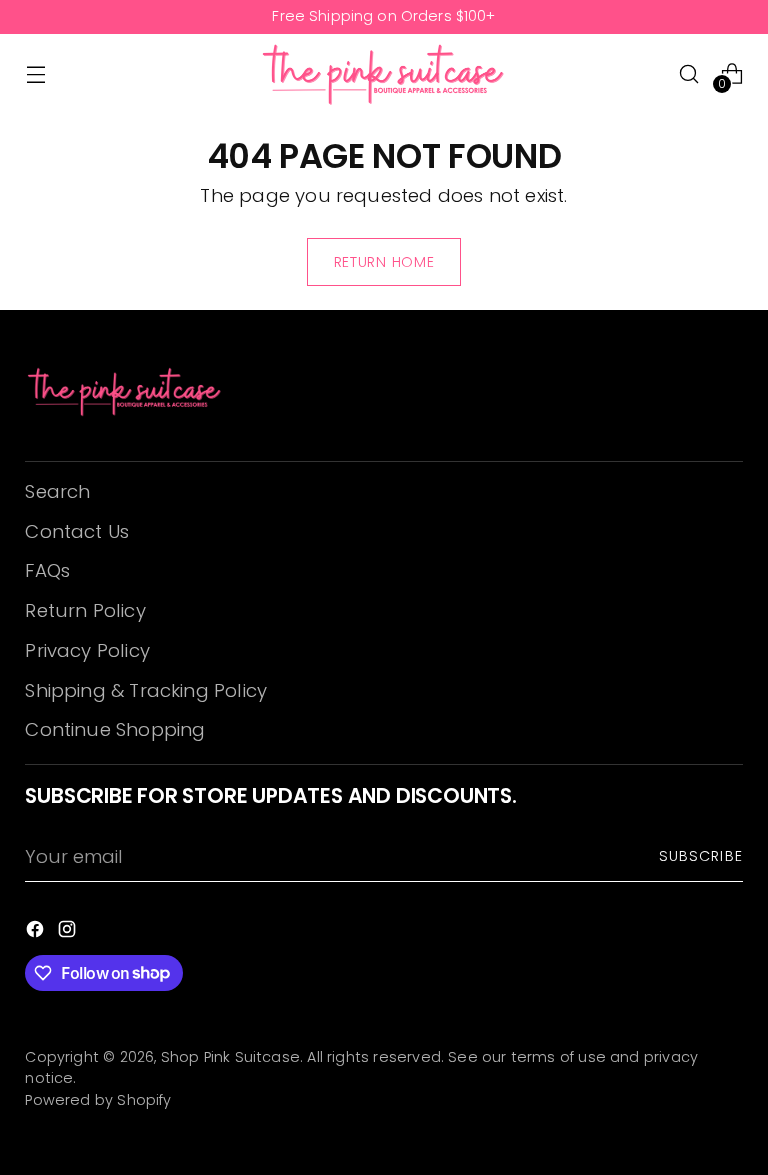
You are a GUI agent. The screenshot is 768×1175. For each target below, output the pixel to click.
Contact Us (77, 531)
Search (57, 491)
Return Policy (85, 610)
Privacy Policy (87, 650)
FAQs (47, 570)
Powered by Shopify (98, 1100)
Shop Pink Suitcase (230, 1057)
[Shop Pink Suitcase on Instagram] (69, 933)
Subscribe (701, 856)
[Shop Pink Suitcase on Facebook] (37, 933)
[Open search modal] (689, 73)
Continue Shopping (115, 729)
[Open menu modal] (35, 73)
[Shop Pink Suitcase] (384, 74)
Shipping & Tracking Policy (146, 690)
